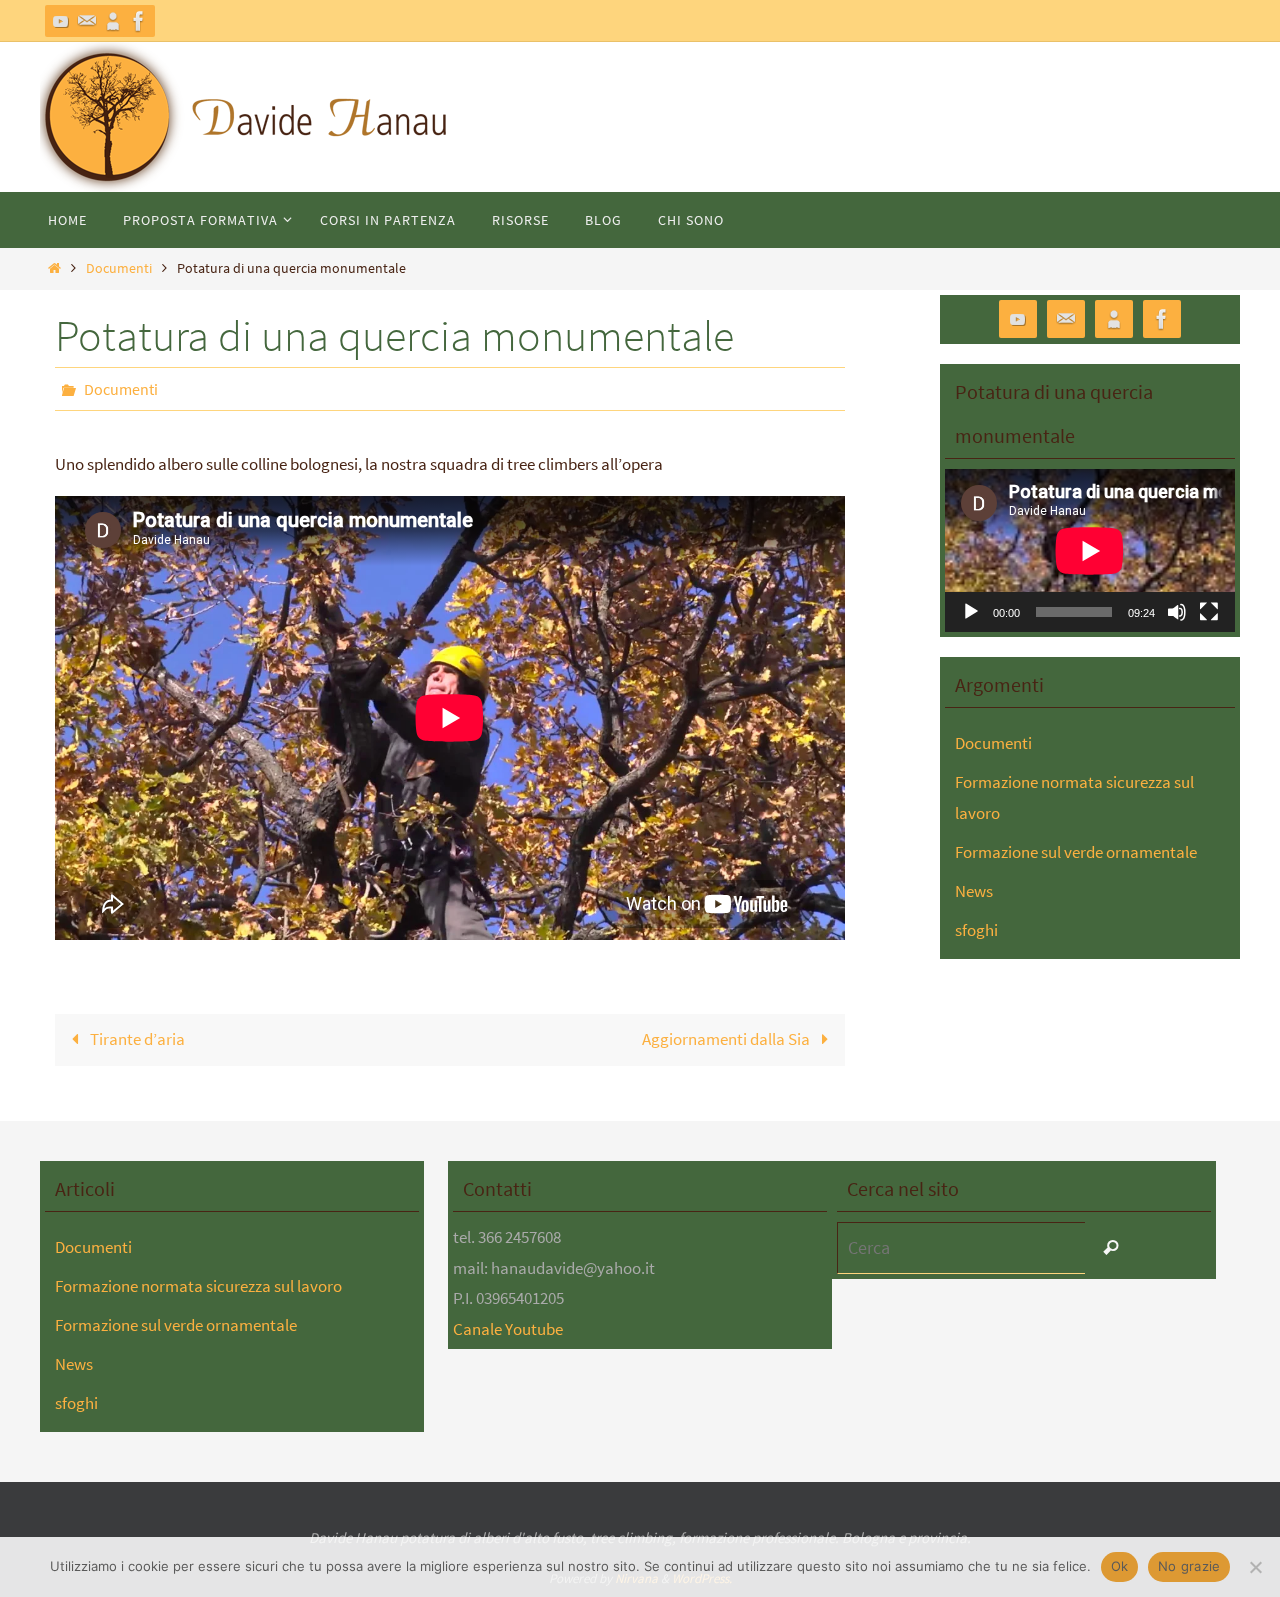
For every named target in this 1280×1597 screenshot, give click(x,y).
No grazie (1189, 1566)
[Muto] (1177, 612)
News (974, 891)
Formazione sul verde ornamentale (1076, 852)
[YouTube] (61, 21)
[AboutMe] (113, 21)
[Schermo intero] (1209, 612)
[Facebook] (139, 21)
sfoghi (976, 930)
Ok (1120, 1566)
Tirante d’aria (136, 1039)
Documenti (119, 268)
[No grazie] (1255, 1567)
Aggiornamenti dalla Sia (727, 1039)
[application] (1090, 550)
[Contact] (87, 21)
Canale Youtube (508, 1329)
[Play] (971, 612)
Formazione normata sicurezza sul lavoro (198, 1286)
